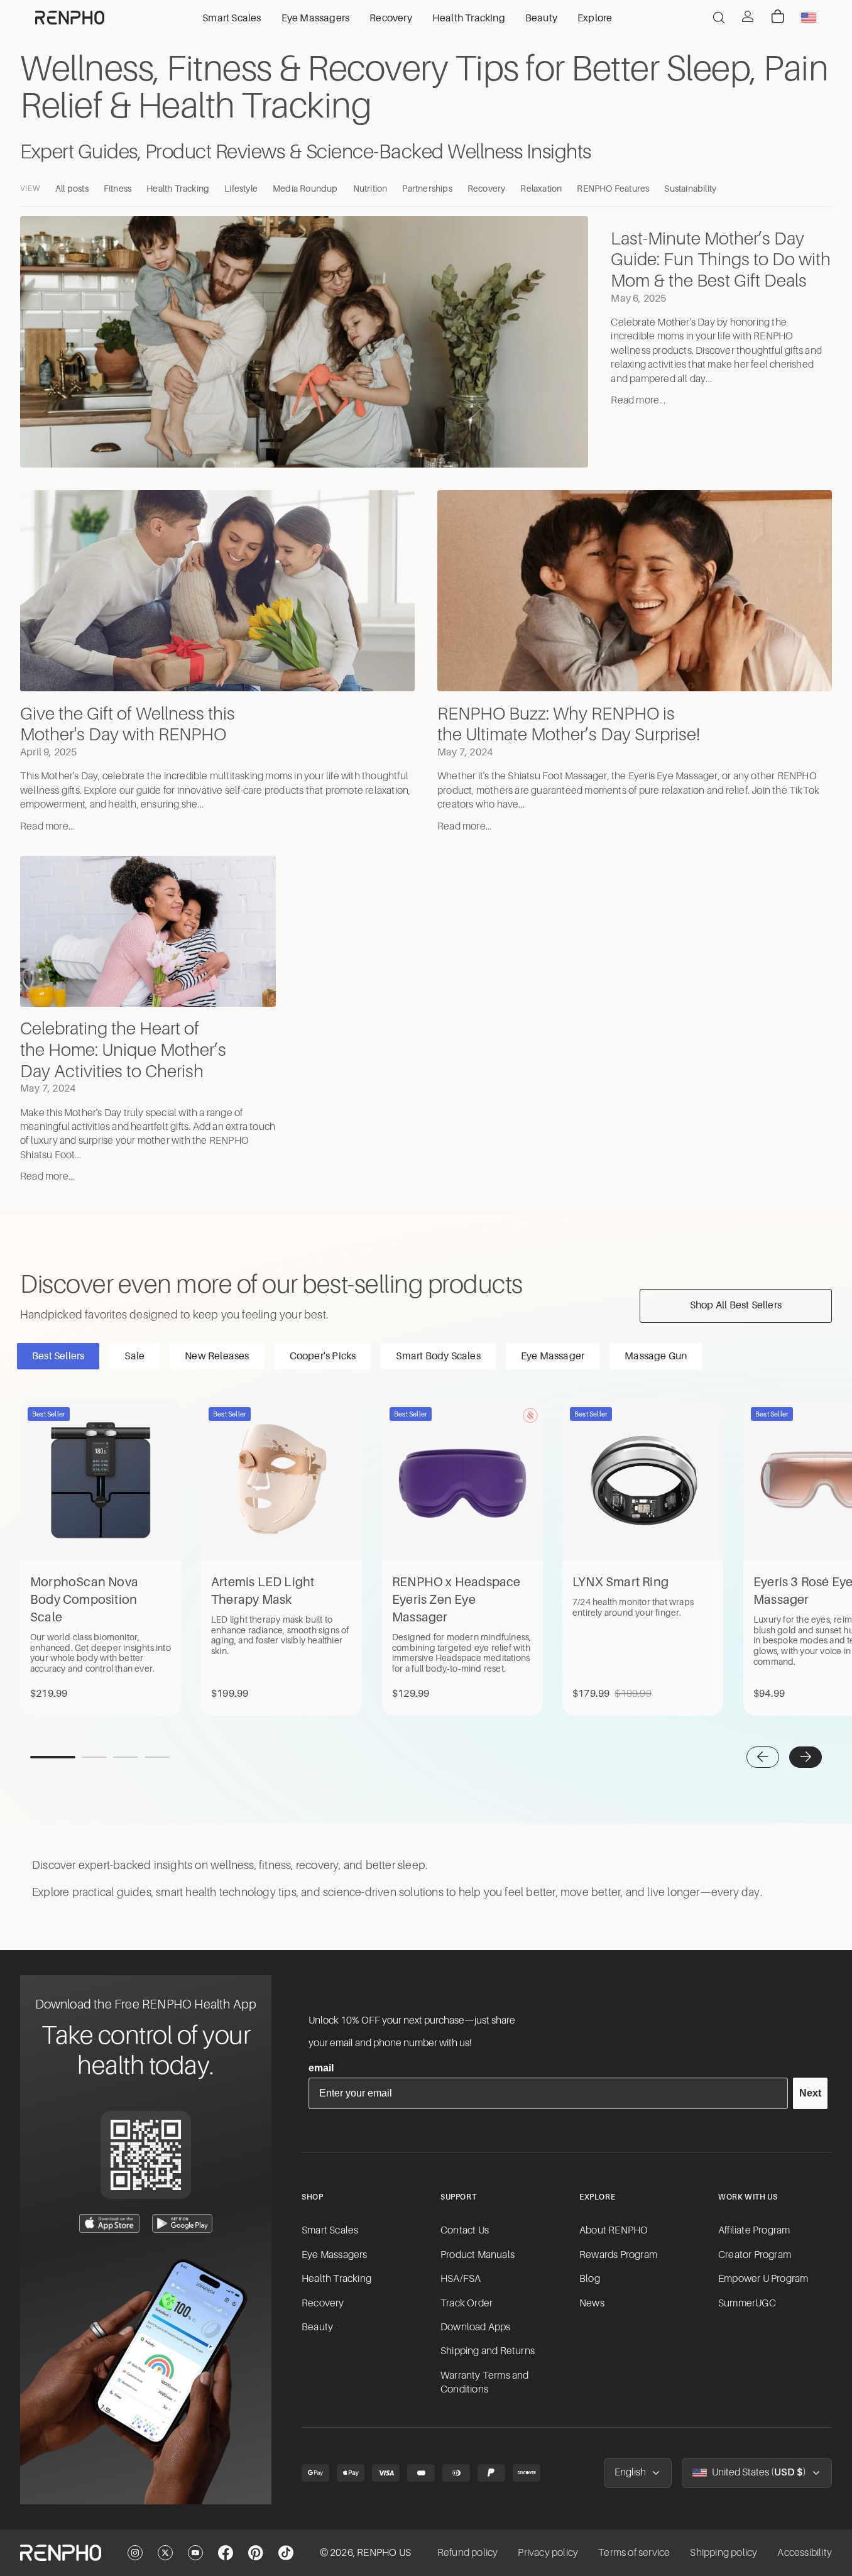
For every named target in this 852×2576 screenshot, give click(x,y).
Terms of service (634, 2553)
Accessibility (805, 2553)
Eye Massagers (335, 2255)
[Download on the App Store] (109, 2223)
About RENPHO (614, 2230)
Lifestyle (241, 189)
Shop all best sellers (736, 1305)
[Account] (748, 16)
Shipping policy (724, 2553)
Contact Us (465, 2230)
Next (810, 2093)
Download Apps (476, 2327)
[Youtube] (195, 2553)
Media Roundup (305, 189)
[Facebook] (226, 2553)
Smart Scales (330, 2230)
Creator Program (755, 2255)
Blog (590, 2279)
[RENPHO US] (70, 18)
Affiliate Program (754, 2230)
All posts (72, 189)
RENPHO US (384, 2553)
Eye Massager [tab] (553, 1356)
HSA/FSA (461, 2279)
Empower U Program (763, 2279)
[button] (763, 1757)
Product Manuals (478, 2255)
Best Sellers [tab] (58, 1356)
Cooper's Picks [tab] (323, 1356)
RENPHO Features (613, 189)
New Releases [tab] (217, 1356)
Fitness (117, 189)
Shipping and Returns (488, 2351)
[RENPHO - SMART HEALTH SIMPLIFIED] (61, 2553)
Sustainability (690, 189)
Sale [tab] (134, 1356)
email (321, 2068)
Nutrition (370, 189)
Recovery (487, 189)
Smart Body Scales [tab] (438, 1356)
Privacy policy (548, 2553)
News (592, 2303)
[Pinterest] (256, 2553)
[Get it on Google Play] (182, 2223)
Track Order (467, 2303)
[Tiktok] (286, 2553)
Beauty (317, 2327)
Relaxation (541, 189)
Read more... (638, 400)
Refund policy (468, 2553)
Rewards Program (618, 2255)
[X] (165, 2553)
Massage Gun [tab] (656, 1356)
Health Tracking (178, 189)
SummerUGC (747, 2303)
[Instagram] (135, 2553)
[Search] (719, 18)
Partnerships (427, 189)
